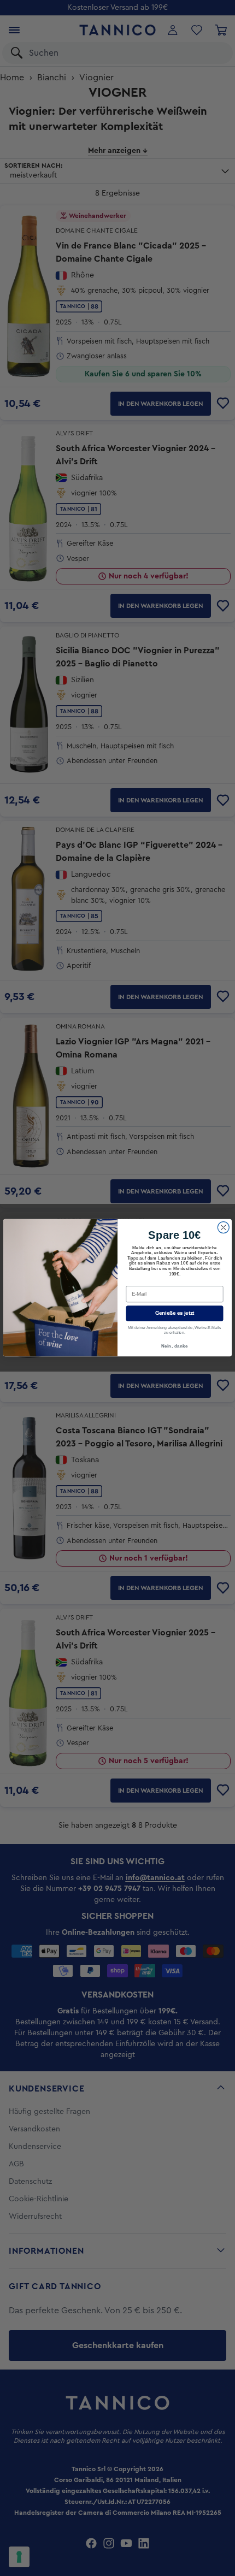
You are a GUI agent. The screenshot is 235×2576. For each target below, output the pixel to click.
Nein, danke (174, 1346)
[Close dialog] (223, 1228)
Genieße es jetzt (175, 1314)
